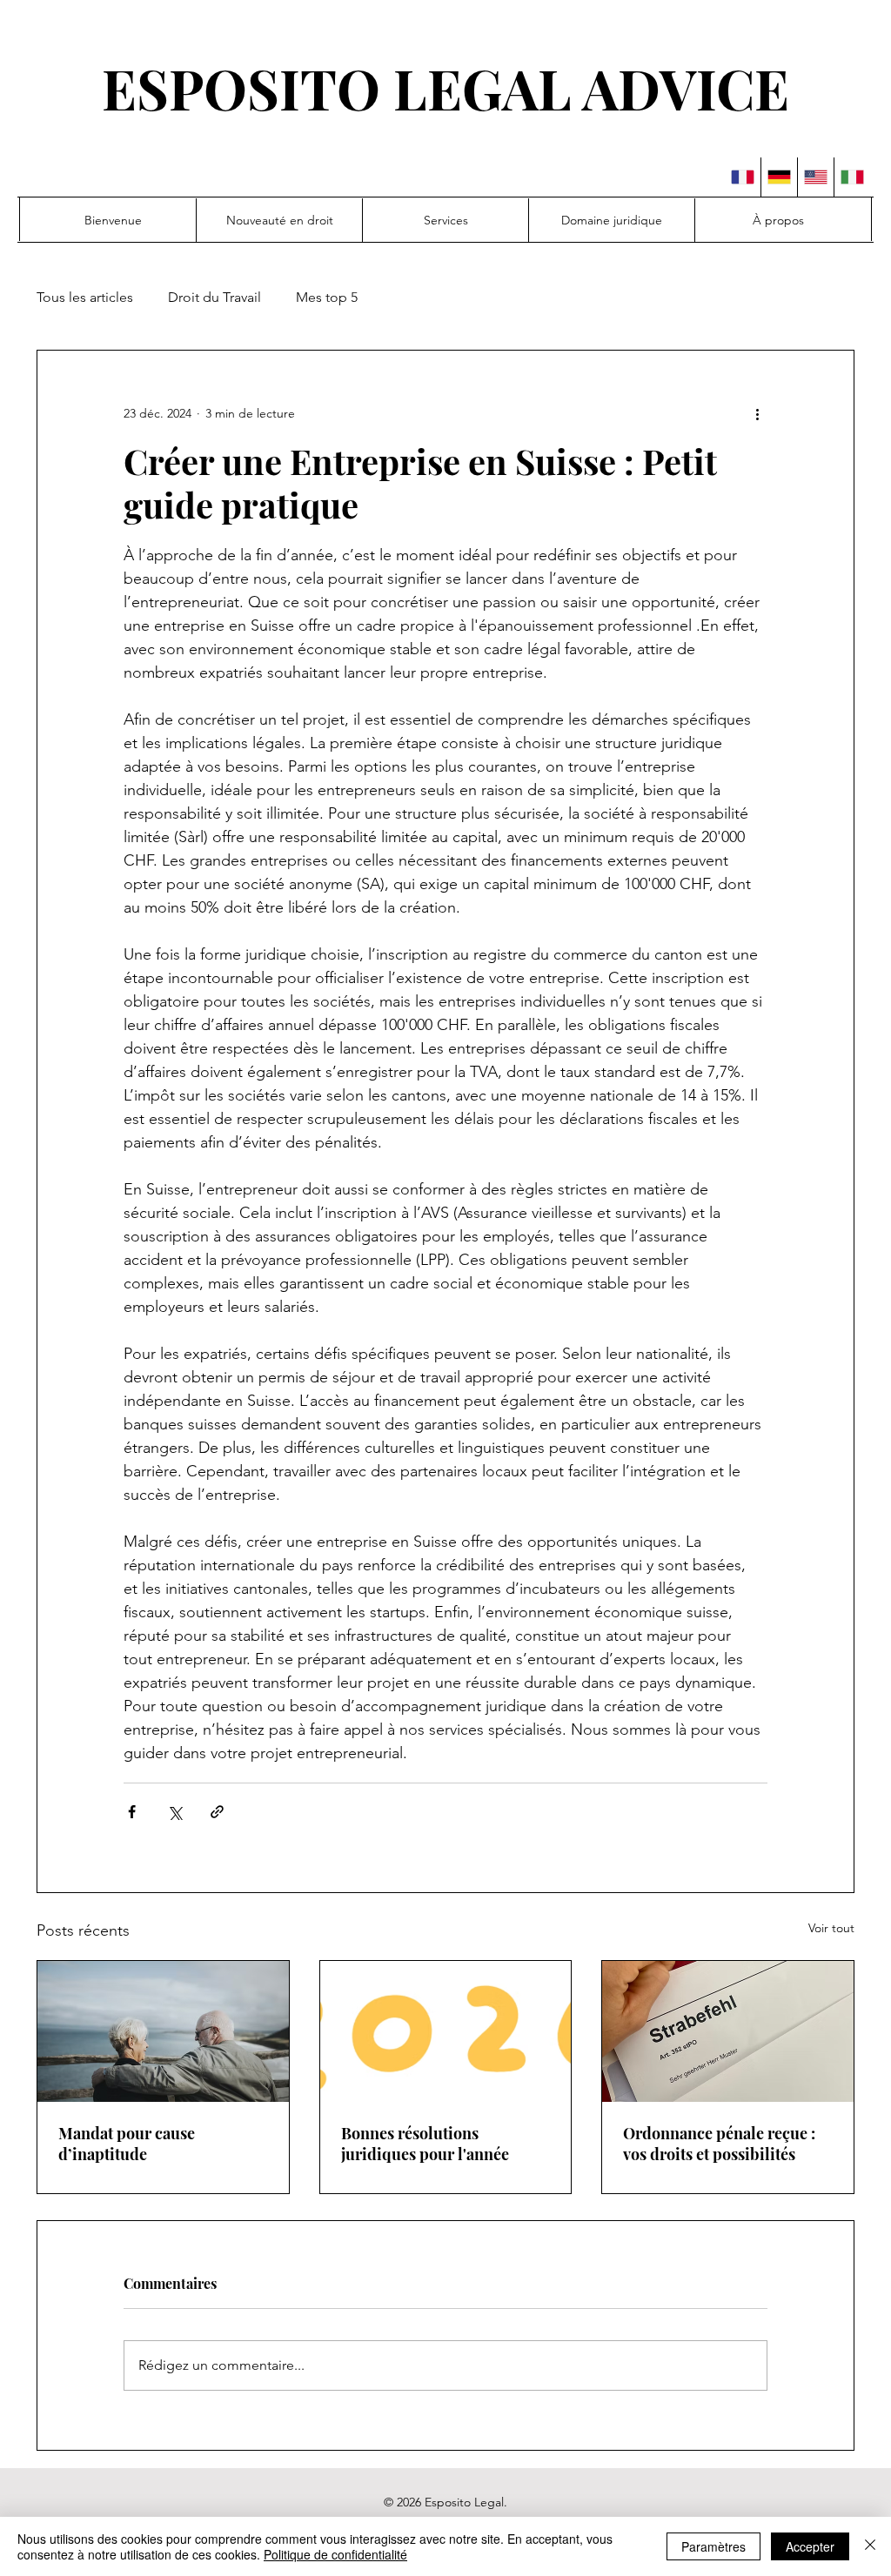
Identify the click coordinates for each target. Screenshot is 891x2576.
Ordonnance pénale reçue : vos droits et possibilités (719, 2144)
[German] (779, 177)
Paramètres (713, 2546)
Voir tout (831, 1928)
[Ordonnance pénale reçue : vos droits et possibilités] (728, 2031)
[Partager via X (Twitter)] (174, 1812)
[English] (815, 177)
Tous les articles (85, 297)
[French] (743, 177)
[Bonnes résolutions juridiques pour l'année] (446, 2031)
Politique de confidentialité (335, 2554)
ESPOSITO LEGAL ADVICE (445, 88)
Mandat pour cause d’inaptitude (127, 2144)
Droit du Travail (214, 297)
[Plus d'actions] (757, 413)
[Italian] (852, 177)
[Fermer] (870, 2546)
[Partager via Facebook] (132, 1812)
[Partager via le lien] (217, 1812)
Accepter (810, 2546)
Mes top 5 (327, 297)
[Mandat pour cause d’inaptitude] (163, 2031)
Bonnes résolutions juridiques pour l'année (425, 2144)
